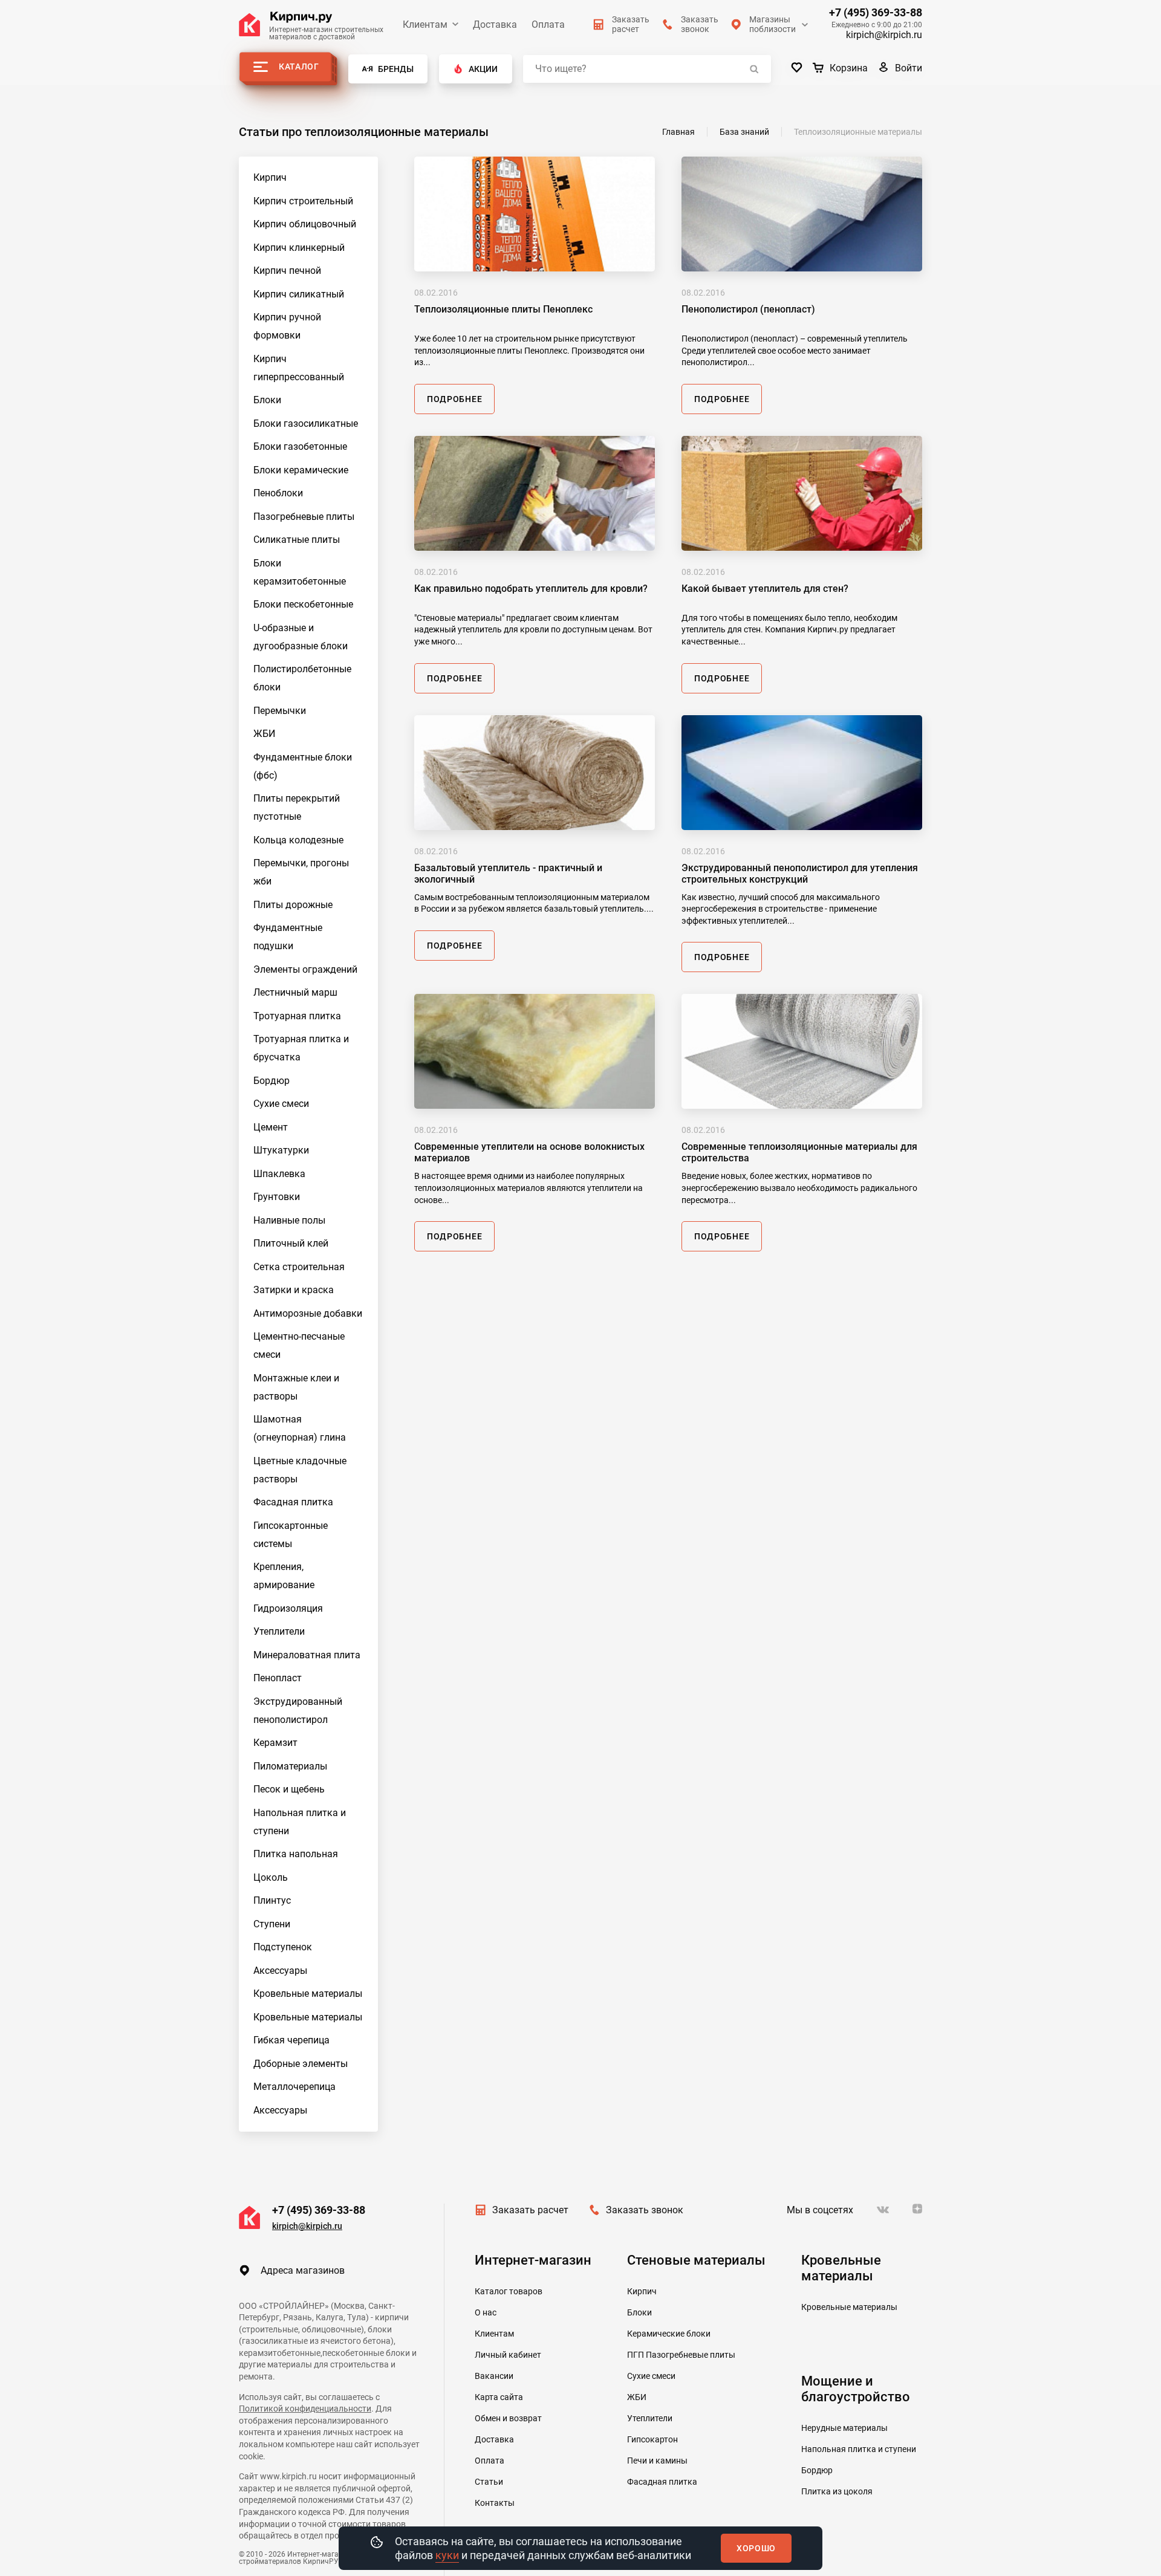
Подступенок (283, 1947)
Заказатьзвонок (700, 24)
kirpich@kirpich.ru (884, 35)
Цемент (271, 1127)
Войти (909, 68)
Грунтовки (277, 1197)
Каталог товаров (509, 2291)
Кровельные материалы (308, 1994)
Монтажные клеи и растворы (296, 1387)
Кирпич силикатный (299, 294)
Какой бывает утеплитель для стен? (765, 589)
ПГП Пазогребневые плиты (681, 2355)
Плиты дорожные (293, 905)
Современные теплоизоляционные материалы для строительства (799, 1152)
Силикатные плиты (297, 540)
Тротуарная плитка (297, 1016)
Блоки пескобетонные (303, 604)
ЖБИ (264, 734)
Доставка (495, 24)
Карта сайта (499, 2397)
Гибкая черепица (291, 2040)
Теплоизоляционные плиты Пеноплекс (503, 309)
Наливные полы (289, 1220)
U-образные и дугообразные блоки (301, 637)
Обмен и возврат (508, 2418)
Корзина (849, 68)
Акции (483, 69)
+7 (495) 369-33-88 (876, 13)
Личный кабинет (508, 2355)
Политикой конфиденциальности (305, 2409)
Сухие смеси (281, 1104)
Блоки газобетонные (300, 446)
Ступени (272, 1924)
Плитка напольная (296, 1854)
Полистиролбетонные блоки (302, 678)
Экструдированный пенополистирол (298, 1711)
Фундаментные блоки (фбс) (303, 766)
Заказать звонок (645, 2210)
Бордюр (272, 1081)
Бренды (396, 69)
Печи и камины (657, 2461)
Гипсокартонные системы (291, 1535)
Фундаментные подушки (288, 937)
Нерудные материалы (844, 2428)
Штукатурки (281, 1150)
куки (447, 2555)
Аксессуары (280, 1971)
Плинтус (272, 1900)
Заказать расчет (530, 2210)
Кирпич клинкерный (299, 248)
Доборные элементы (301, 2064)
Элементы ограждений (305, 969)
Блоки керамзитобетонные (300, 572)
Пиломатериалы (290, 1766)
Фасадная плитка (293, 1502)
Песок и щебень (289, 1789)
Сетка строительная (299, 1267)
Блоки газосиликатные (306, 423)
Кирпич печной (287, 271)
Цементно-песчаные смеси (299, 1345)
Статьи (489, 2482)
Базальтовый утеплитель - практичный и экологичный (508, 874)
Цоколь (271, 1877)
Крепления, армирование (284, 1576)
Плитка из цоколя (837, 2491)
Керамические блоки (669, 2334)
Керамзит (275, 1743)
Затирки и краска (294, 1290)
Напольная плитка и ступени (300, 1822)
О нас (486, 2312)
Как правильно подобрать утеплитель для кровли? (531, 589)
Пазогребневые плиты (304, 517)
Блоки (267, 400)
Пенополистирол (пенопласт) (748, 309)
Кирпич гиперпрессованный (299, 368)
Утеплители (279, 1631)
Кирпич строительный (303, 201)
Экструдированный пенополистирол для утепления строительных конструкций (800, 874)
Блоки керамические (301, 470)
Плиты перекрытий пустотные (297, 807)
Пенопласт (278, 1678)
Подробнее (454, 399)
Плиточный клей (291, 1243)
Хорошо (756, 2548)
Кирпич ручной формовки (287, 326)
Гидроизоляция (288, 1608)
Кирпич (270, 177)
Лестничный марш (295, 992)
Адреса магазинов (303, 2270)
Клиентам (425, 24)
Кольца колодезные (298, 840)
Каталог (299, 67)
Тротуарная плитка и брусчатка (301, 1048)
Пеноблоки (278, 493)
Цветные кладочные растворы (300, 1470)
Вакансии (494, 2376)
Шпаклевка (279, 1174)
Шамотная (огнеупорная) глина (300, 1428)
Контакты (495, 2503)
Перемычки (280, 711)
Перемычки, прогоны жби (301, 872)
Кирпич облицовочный (305, 224)
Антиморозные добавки (308, 1313)
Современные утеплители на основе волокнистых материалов (529, 1152)
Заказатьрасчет (631, 24)
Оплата (548, 24)
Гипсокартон (652, 2439)
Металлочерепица (294, 2087)
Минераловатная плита (307, 1655)
